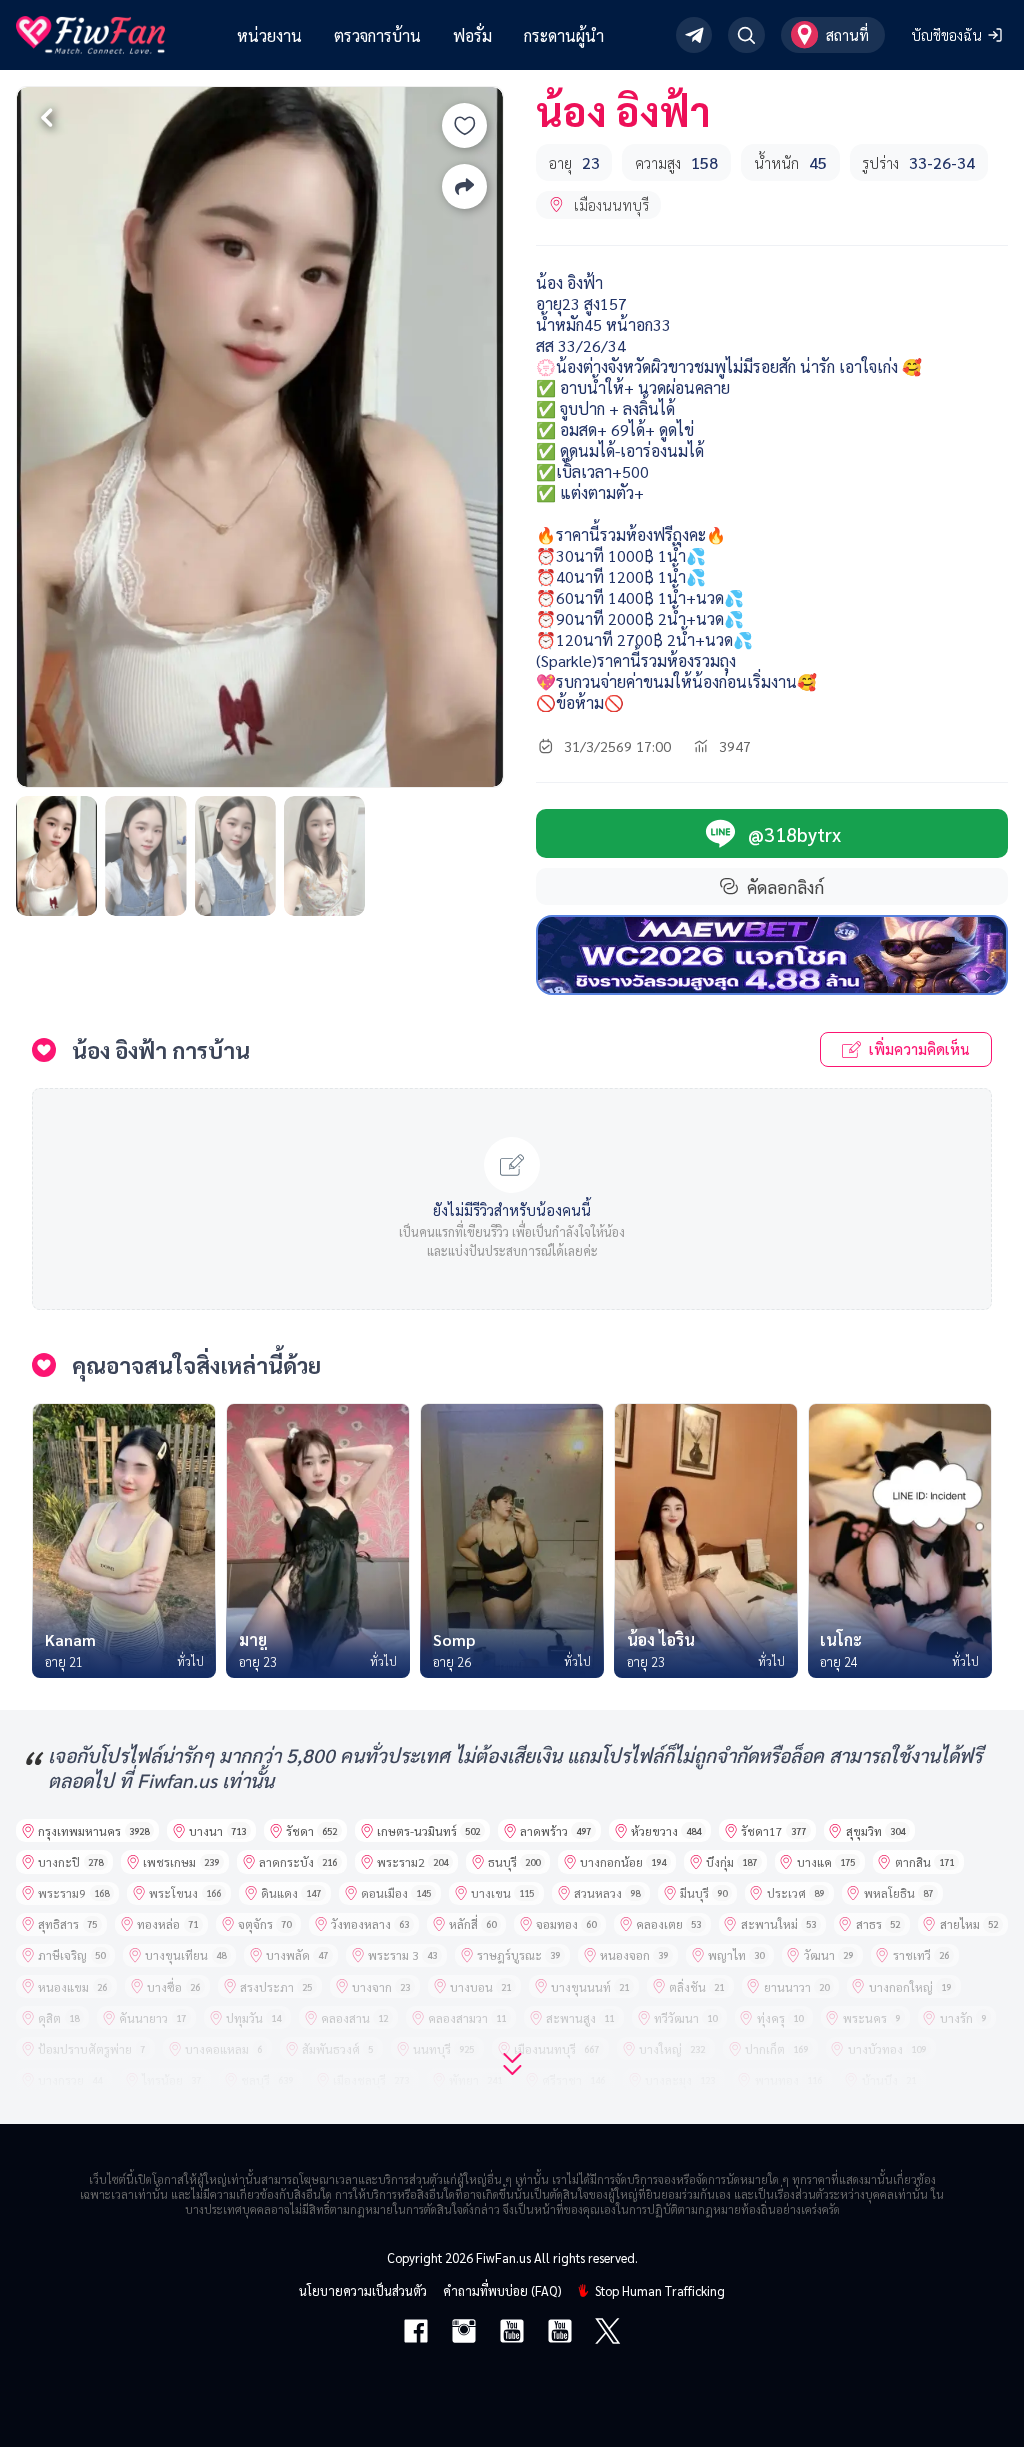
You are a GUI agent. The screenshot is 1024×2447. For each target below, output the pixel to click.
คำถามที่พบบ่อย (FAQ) (502, 2290)
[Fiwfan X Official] (607, 2333)
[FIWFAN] (90, 35)
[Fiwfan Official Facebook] (416, 2333)
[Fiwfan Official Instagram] (464, 2333)
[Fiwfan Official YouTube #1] (512, 2333)
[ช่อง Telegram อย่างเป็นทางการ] (694, 35)
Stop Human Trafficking (660, 2290)
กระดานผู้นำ (564, 35)
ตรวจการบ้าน (377, 35)
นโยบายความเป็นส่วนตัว (363, 2290)
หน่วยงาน (269, 35)
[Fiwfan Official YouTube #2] (560, 2333)
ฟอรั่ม (472, 35)
